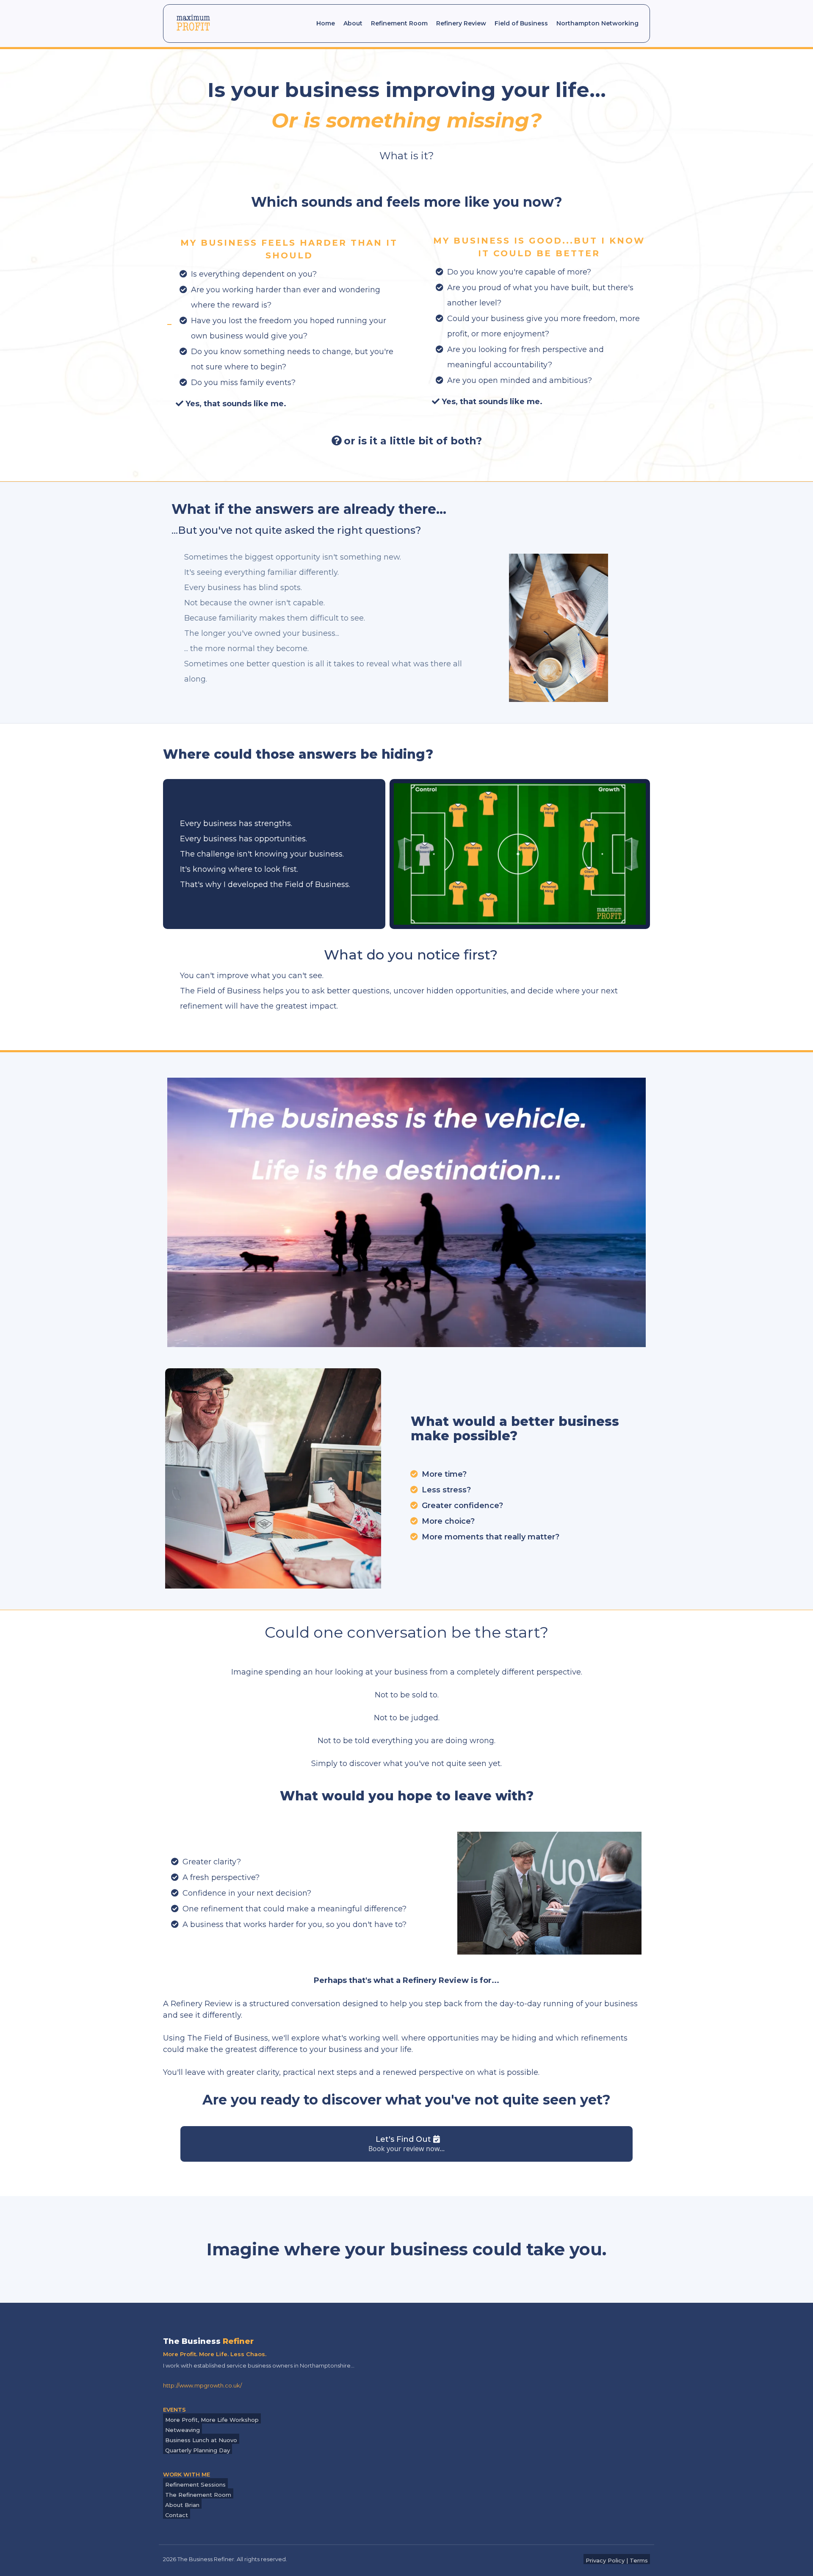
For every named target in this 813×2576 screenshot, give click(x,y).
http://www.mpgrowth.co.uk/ (202, 2385)
